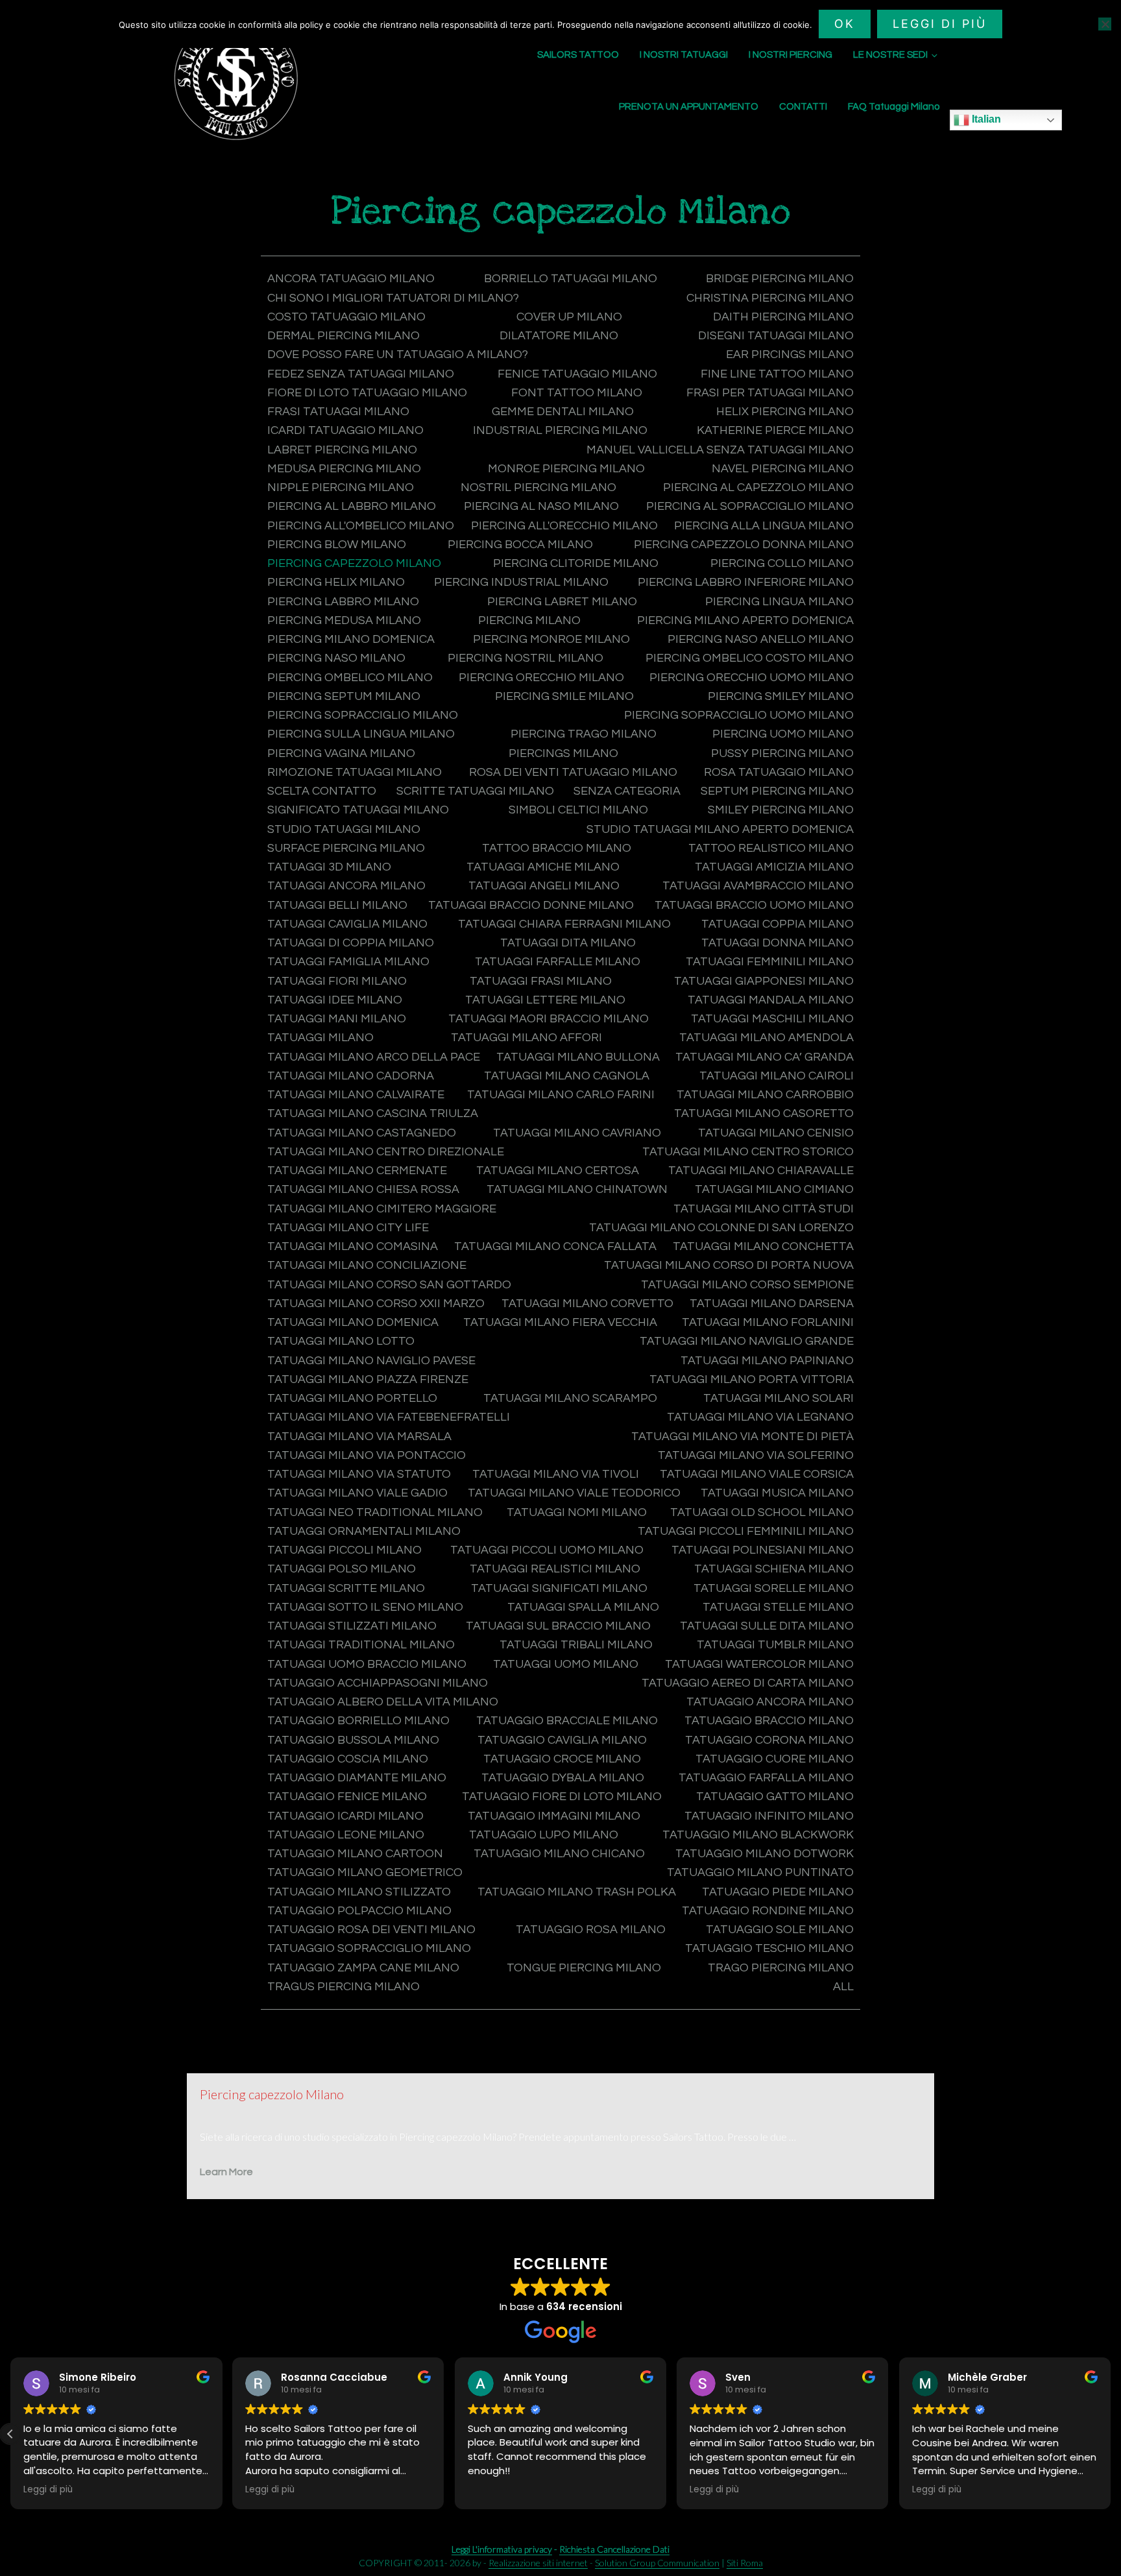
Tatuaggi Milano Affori (526, 1038)
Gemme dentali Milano (563, 412)
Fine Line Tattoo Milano (777, 374)
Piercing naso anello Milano (761, 639)
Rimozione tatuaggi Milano (355, 772)
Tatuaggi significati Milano (559, 1588)
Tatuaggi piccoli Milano (344, 1550)
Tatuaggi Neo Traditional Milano (375, 1512)
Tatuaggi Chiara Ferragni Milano (564, 924)
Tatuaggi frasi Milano (541, 981)
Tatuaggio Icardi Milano (345, 1816)
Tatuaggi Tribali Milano (576, 1645)
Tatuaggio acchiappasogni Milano (378, 1683)
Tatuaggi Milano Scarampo (570, 1398)
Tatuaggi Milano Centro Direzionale (386, 1152)
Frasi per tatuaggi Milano (770, 393)
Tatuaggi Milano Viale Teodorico (574, 1493)
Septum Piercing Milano (777, 791)
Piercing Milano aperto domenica (745, 620)
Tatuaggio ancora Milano (770, 1702)
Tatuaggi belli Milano (337, 905)
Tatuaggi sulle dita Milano (767, 1626)
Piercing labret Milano (562, 602)
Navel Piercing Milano (783, 469)
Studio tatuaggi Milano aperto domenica (720, 829)
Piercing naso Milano (336, 658)
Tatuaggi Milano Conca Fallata (555, 1246)
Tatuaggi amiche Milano (543, 867)
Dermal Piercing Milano (344, 336)
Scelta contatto (322, 791)
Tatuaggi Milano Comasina (353, 1246)
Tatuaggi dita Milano (568, 943)
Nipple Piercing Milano (341, 488)
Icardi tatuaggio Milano (345, 430)
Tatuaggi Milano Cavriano (577, 1133)
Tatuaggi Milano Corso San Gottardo (389, 1285)
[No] (1105, 24)
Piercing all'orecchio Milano (564, 526)
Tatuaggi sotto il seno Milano (365, 1607)
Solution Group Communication (657, 2563)
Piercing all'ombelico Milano (361, 526)
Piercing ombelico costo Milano (750, 658)
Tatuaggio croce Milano (562, 1759)
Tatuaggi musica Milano (777, 1493)
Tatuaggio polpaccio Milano (359, 1911)
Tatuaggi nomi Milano (577, 1512)
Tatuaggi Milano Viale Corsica (757, 1474)
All (843, 1987)
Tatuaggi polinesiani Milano (763, 1550)
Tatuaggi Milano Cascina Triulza (373, 1113)
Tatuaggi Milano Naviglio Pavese (371, 1361)
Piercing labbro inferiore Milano (746, 582)
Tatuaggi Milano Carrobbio (765, 1095)
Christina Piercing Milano (770, 298)
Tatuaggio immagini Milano (554, 1816)
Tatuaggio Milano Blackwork (758, 1835)
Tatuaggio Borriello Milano (358, 1721)
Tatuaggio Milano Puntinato (760, 1872)
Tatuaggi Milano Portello (352, 1398)
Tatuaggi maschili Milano (772, 1019)
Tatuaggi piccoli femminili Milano (746, 1531)
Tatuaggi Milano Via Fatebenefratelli (389, 1417)
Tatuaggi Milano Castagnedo (362, 1133)
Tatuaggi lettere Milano (545, 1000)
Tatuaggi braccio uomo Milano (754, 905)
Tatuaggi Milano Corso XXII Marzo (376, 1304)
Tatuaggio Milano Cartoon (355, 1854)
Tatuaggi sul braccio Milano (558, 1626)
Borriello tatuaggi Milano (571, 279)
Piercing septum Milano (344, 696)
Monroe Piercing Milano (566, 469)
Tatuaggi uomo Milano (566, 1664)
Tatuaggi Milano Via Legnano (760, 1417)
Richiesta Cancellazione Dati (614, 2549)
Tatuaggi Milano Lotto (341, 1341)
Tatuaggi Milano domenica (353, 1322)
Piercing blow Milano (337, 545)
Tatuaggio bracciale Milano (567, 1721)
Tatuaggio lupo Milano (544, 1835)
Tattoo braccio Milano (557, 848)
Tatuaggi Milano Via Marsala (359, 1437)
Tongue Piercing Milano (584, 1968)
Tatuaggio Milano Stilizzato (359, 1892)
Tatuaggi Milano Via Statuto (359, 1474)
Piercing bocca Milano (520, 545)
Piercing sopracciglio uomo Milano (739, 715)
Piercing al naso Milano (541, 506)
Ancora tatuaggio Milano (351, 279)
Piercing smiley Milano (781, 696)
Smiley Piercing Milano (781, 810)
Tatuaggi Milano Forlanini (768, 1322)
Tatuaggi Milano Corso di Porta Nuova (729, 1265)
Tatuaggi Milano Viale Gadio (357, 1493)
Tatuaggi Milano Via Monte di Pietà (742, 1437)
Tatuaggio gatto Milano (775, 1797)
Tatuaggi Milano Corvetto (587, 1304)
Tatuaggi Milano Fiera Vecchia (560, 1322)
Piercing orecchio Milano (541, 678)
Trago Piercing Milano (781, 1968)
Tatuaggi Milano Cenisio (776, 1133)
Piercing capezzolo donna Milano (744, 545)
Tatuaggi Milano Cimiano (774, 1189)
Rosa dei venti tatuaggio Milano (573, 772)
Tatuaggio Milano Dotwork (765, 1854)
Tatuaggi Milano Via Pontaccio (367, 1455)
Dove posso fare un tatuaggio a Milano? (398, 355)
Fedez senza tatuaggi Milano (361, 374)
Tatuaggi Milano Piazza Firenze (368, 1379)
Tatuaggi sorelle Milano (774, 1588)
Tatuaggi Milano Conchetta (763, 1246)
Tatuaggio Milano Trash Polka (577, 1892)
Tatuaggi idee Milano (335, 1000)
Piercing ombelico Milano (350, 678)
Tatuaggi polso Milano (342, 1569)
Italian (985, 119)
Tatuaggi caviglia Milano (347, 924)
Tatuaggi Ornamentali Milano (364, 1531)
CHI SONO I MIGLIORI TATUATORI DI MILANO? (393, 298)
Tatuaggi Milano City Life (348, 1228)
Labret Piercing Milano (342, 450)
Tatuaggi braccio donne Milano (531, 905)
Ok (845, 24)
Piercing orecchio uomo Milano (752, 678)
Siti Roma (745, 2563)
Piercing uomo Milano (783, 734)
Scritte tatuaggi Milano (475, 791)
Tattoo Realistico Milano (771, 848)
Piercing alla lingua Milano (764, 526)
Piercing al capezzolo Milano (758, 488)
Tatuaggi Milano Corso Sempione (747, 1285)
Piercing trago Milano (584, 734)
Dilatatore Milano (559, 336)
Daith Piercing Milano (783, 317)
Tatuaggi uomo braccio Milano (367, 1664)
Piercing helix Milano (336, 582)
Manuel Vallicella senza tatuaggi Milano (720, 450)
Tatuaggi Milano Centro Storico (748, 1152)
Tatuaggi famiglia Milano (348, 962)
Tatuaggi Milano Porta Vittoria (752, 1379)
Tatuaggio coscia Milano (348, 1759)
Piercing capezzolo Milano (354, 563)
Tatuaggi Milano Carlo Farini (561, 1095)
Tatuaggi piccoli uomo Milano (547, 1550)
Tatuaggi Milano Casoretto (764, 1113)
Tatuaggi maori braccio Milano (548, 1019)
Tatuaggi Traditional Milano (361, 1645)
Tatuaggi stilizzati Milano (352, 1626)
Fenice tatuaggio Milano (577, 374)
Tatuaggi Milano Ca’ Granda (765, 1057)
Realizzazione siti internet (538, 2563)
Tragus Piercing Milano (344, 1987)
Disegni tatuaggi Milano (776, 336)
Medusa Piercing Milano (344, 469)
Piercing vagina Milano (341, 753)
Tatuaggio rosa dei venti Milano (371, 1930)
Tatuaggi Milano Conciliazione (367, 1265)
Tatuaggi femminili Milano (770, 962)
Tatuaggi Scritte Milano (346, 1588)
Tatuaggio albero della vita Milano (383, 1702)
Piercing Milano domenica (351, 639)
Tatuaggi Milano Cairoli (777, 1076)
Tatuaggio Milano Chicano (559, 1854)
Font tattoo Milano (577, 393)
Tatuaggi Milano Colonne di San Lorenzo (721, 1228)
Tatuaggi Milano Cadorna (351, 1076)
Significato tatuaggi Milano (358, 810)
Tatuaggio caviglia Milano (562, 1740)
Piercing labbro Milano (343, 602)
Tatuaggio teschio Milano (769, 1948)
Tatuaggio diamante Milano (357, 1778)
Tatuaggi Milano (320, 1038)
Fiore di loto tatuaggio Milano (367, 393)
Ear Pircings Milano (790, 355)
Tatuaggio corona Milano (769, 1740)
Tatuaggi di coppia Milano (351, 943)
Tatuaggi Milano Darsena (772, 1304)
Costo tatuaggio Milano (346, 317)
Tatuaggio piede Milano (778, 1892)
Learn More (226, 2172)
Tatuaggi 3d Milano (329, 867)
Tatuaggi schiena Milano (774, 1569)
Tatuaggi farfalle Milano (558, 962)
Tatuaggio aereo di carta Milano (748, 1683)
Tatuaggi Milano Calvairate (356, 1095)
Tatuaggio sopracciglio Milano (369, 1948)
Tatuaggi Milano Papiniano (767, 1361)
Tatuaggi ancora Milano (346, 886)
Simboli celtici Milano (578, 810)
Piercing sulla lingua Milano (361, 734)
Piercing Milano (529, 620)
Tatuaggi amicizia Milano (774, 867)
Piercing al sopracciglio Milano (750, 506)
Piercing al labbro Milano (352, 506)
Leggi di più (940, 24)
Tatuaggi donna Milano (777, 943)
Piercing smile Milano (564, 696)
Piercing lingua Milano (779, 602)
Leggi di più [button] (50, 2490)
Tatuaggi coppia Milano (777, 924)
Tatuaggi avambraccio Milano (758, 886)
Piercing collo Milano (782, 563)
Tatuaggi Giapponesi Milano (764, 981)
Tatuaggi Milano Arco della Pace (374, 1057)
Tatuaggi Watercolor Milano (759, 1664)
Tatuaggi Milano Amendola (766, 1038)
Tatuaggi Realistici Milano (555, 1569)
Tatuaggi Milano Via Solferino (756, 1455)
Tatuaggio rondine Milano (768, 1911)
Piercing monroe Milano (551, 639)
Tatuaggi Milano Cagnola (567, 1076)
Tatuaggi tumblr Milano (775, 1645)
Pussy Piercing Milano (782, 753)
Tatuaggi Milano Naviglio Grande (747, 1341)
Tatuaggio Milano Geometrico (365, 1872)
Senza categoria (627, 791)
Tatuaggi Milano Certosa (558, 1171)
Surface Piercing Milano (346, 848)
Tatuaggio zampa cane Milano (363, 1968)
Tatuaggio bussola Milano (353, 1740)
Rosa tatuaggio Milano (779, 772)
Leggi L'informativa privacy (502, 2549)
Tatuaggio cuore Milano (775, 1759)
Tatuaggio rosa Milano (591, 1930)
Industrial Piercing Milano (560, 430)
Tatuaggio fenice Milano (347, 1797)
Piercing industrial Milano (521, 582)
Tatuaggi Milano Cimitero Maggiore (382, 1209)
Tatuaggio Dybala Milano (563, 1778)
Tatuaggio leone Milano (346, 1835)
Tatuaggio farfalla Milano (766, 1778)
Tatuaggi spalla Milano (583, 1607)
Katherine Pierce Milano (775, 430)
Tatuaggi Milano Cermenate (357, 1171)
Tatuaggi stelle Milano (778, 1607)
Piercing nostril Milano (525, 658)
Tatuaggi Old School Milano (762, 1512)
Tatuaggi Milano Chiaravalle (761, 1171)
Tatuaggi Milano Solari (778, 1398)
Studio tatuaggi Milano (344, 829)
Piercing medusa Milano (344, 620)
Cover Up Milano (569, 317)
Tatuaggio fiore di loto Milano (562, 1797)
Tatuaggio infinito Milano (769, 1816)
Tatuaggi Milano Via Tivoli (556, 1474)
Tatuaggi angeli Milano (544, 886)
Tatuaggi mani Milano (337, 1019)
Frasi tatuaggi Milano (338, 412)
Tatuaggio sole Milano (780, 1930)
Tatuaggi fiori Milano (337, 981)
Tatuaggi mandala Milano (771, 1000)
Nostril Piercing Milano (538, 488)
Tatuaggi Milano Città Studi (764, 1209)
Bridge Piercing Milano (780, 279)
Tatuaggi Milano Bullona (578, 1057)
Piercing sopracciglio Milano (363, 715)
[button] (1111, 2434)
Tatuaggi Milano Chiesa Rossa (363, 1189)
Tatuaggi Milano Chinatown (577, 1189)
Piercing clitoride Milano (576, 563)
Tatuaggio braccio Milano (769, 1721)
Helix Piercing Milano (785, 412)
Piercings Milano (563, 753)
